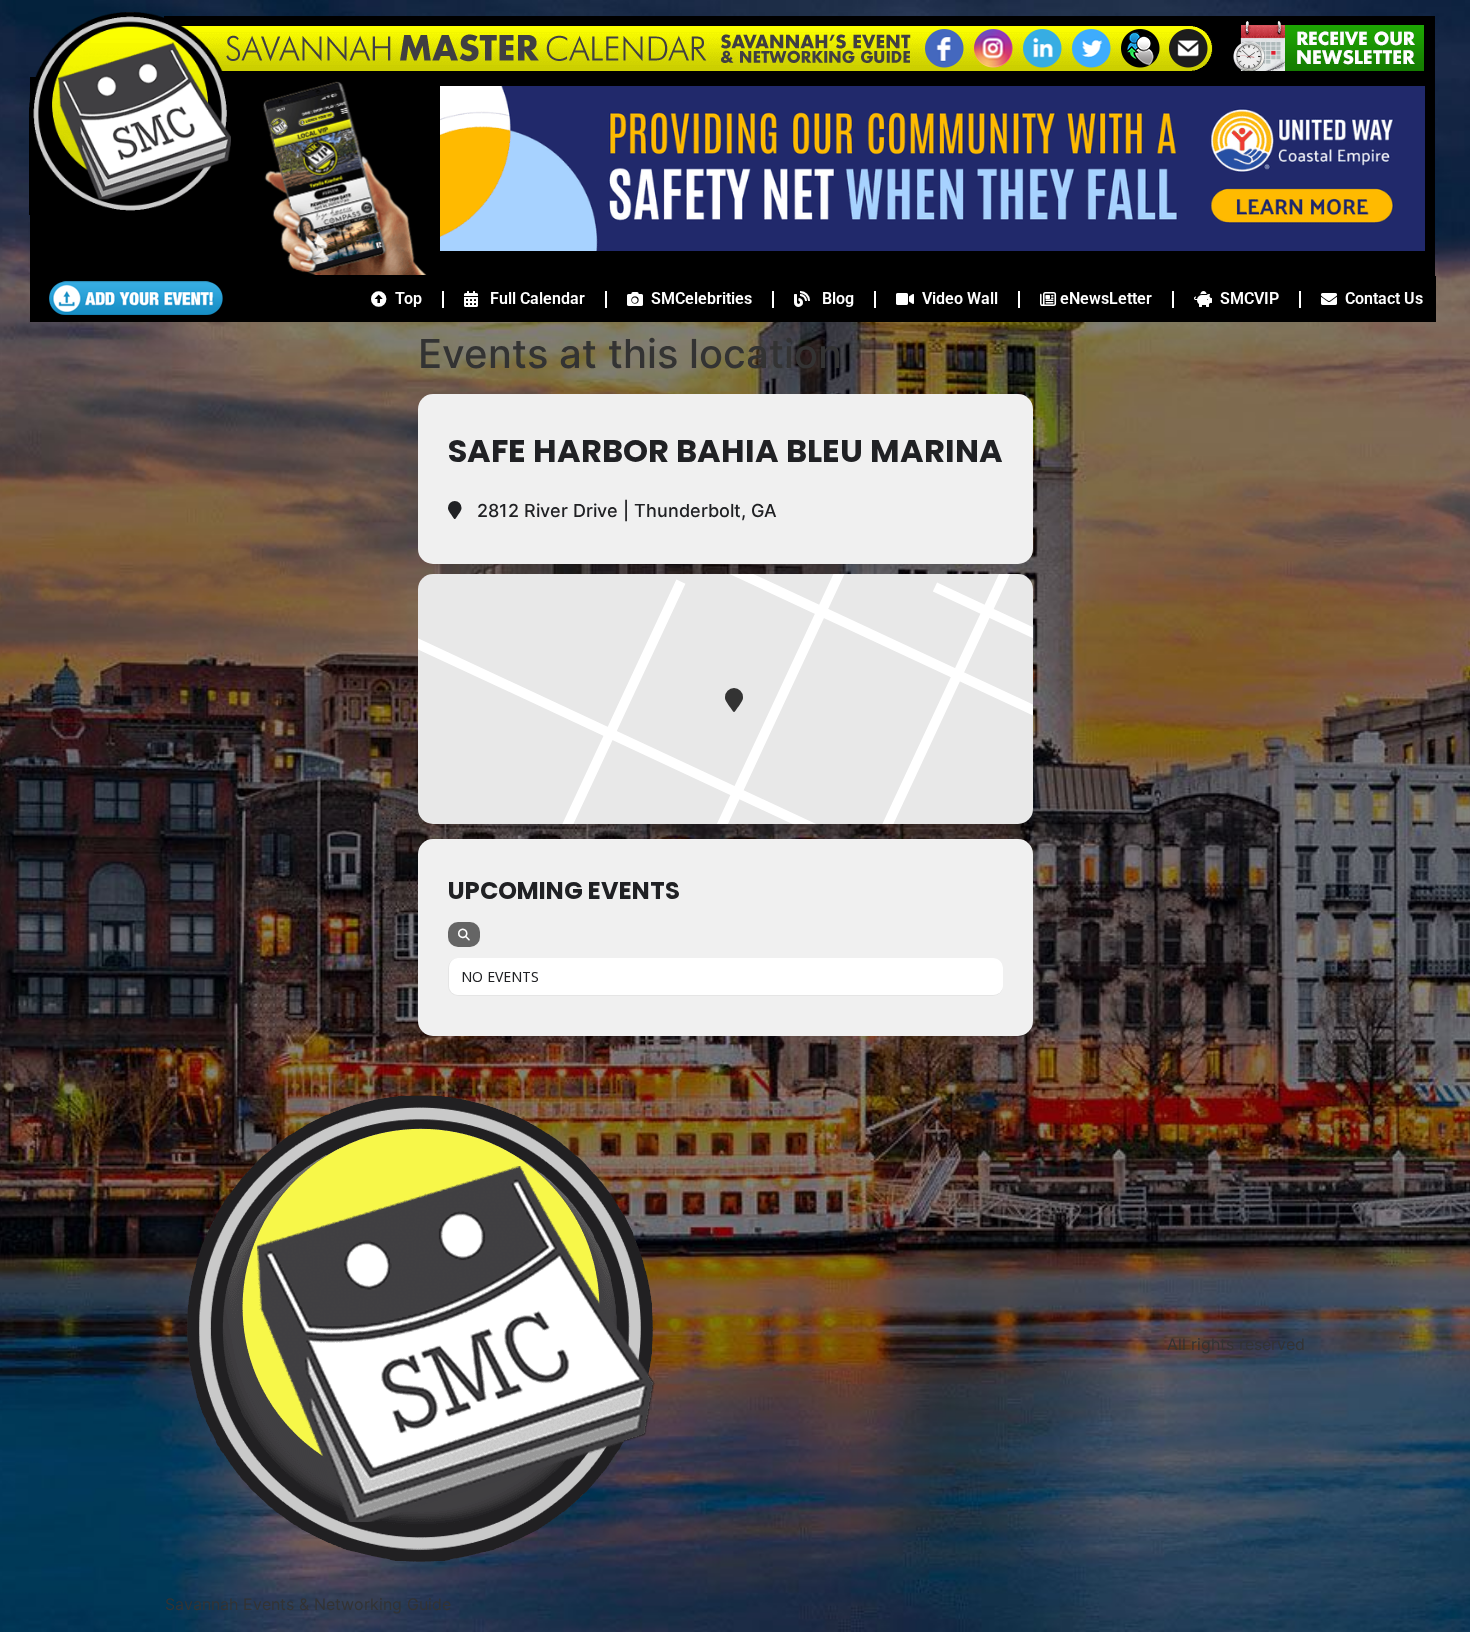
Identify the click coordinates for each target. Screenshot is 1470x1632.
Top (404, 298)
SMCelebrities (697, 298)
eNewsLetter (1104, 298)
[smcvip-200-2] (330, 269)
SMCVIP (1245, 298)
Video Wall (956, 298)
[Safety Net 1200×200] (932, 245)
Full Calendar (531, 298)
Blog (832, 298)
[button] (1140, 65)
